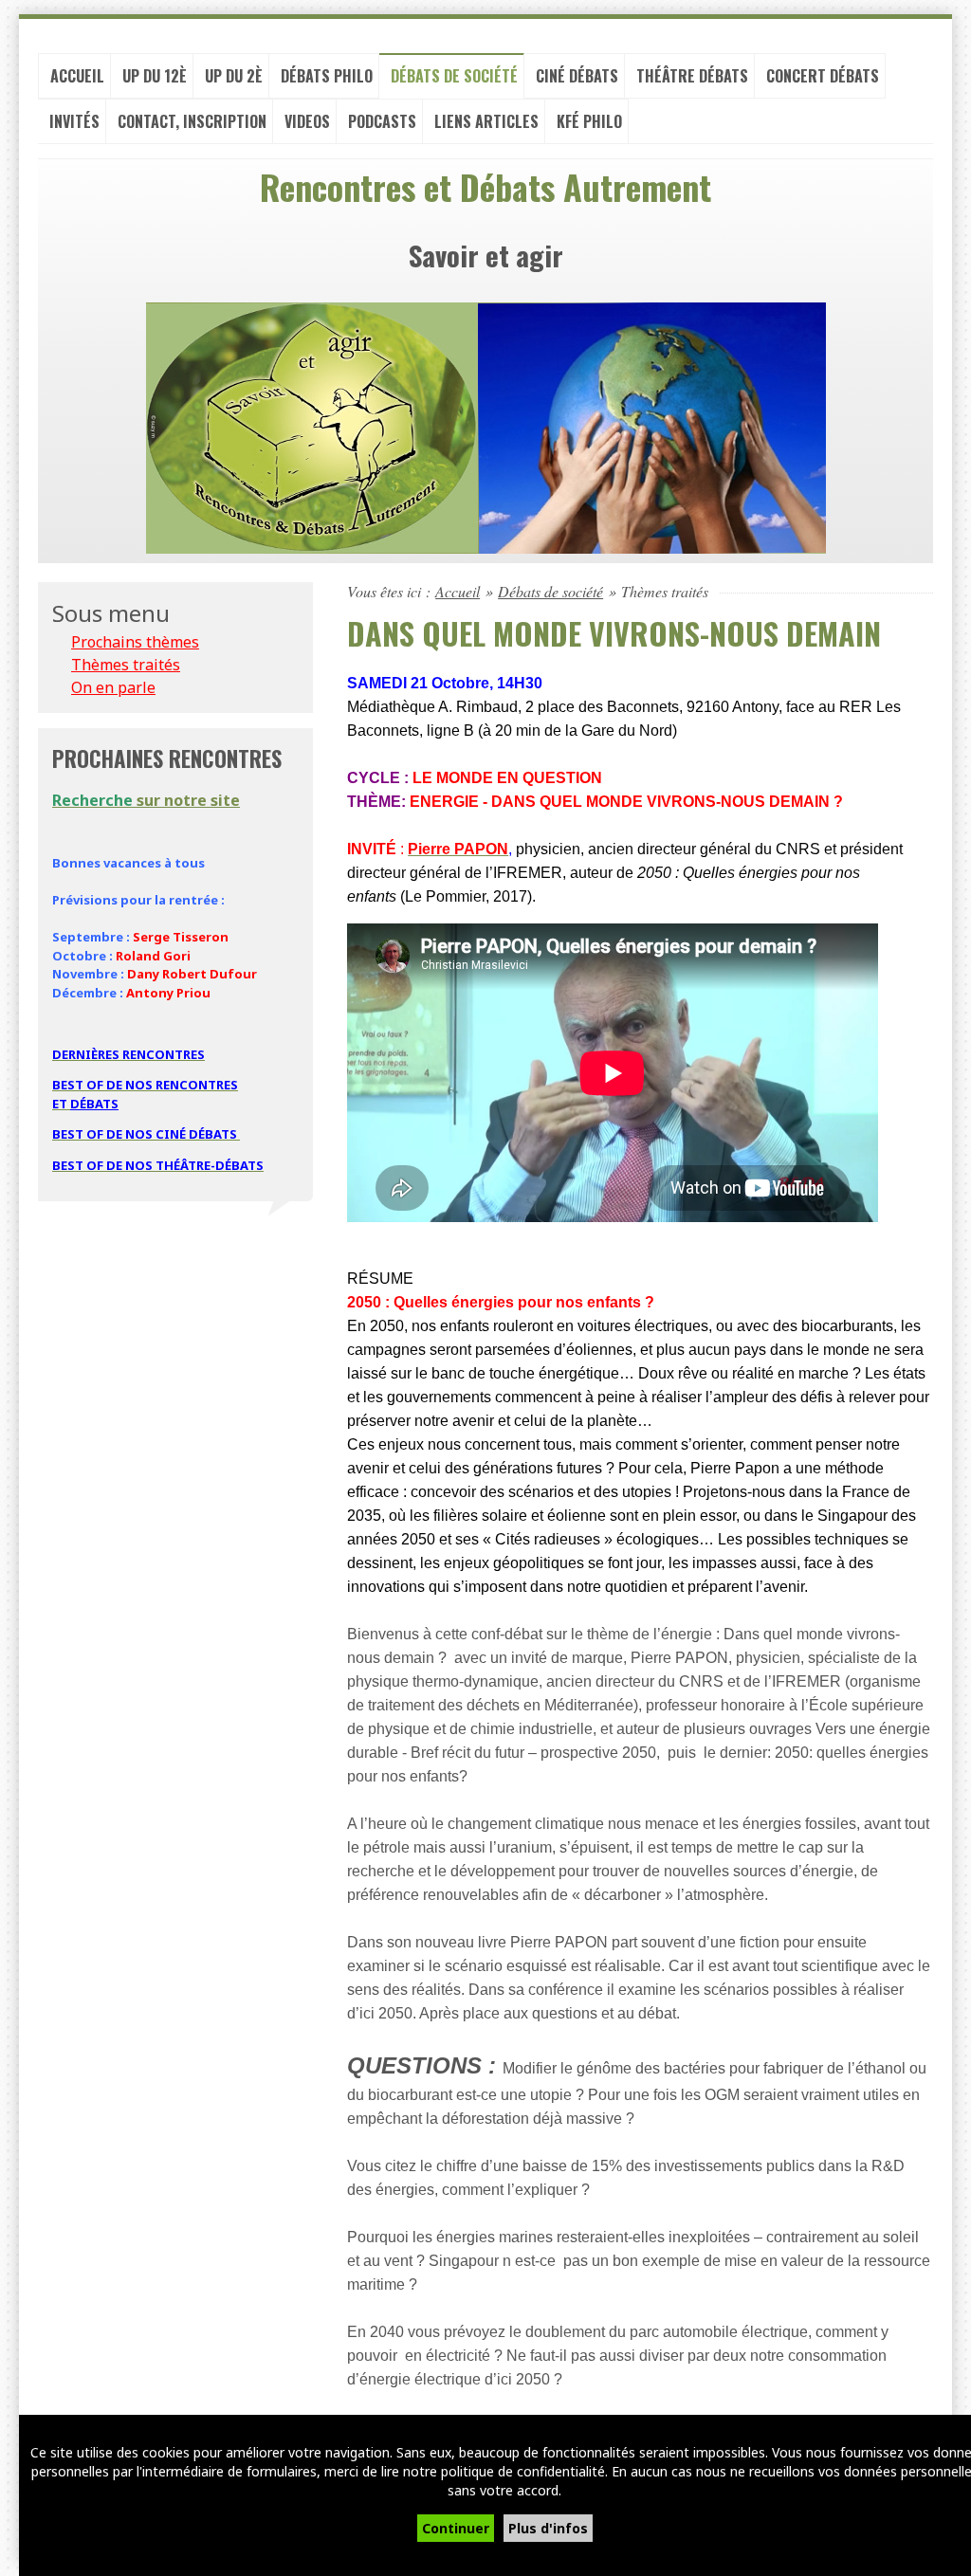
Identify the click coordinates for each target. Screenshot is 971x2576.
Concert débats (823, 76)
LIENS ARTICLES (486, 121)
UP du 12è (155, 76)
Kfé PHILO (589, 121)
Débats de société (454, 76)
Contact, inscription (192, 121)
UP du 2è (234, 76)
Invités (74, 121)
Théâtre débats (692, 76)
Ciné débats (577, 76)
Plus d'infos (548, 2528)
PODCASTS (382, 121)
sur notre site (146, 800)
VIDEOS (307, 121)
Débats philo (327, 76)
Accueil (77, 76)
